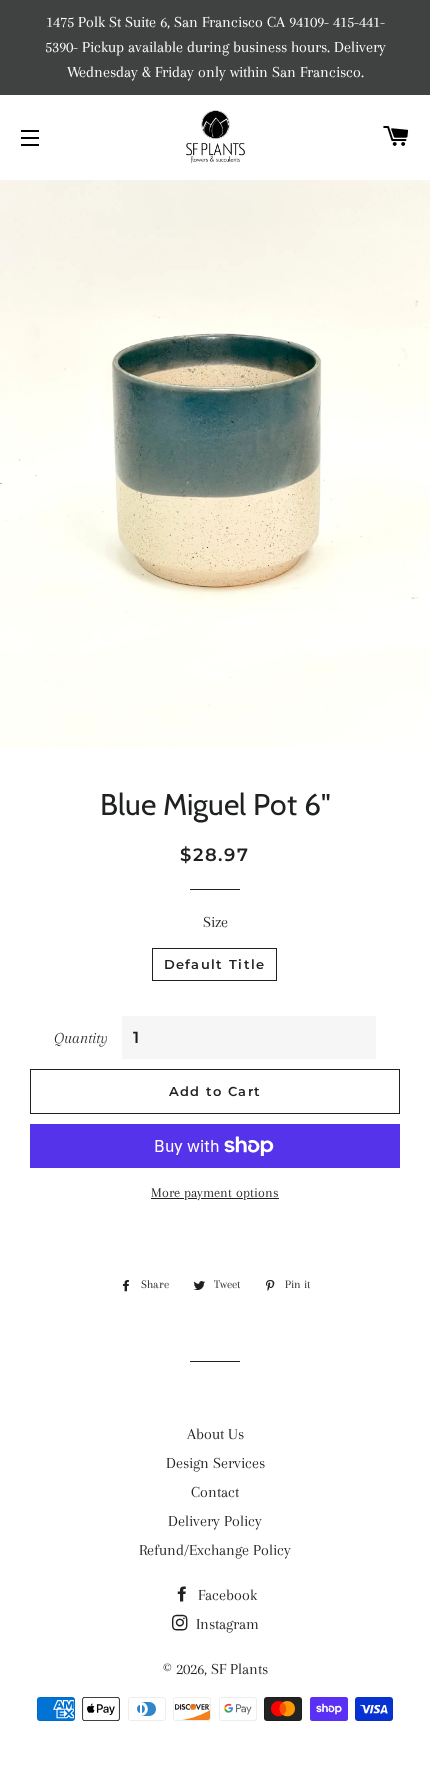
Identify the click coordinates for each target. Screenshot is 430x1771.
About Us (215, 1434)
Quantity (81, 1038)
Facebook (225, 1595)
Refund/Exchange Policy (215, 1550)
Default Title (215, 964)
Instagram (225, 1624)
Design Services (215, 1463)
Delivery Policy (215, 1521)
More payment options (215, 1192)
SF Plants (239, 1669)
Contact (215, 1492)
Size (215, 922)
